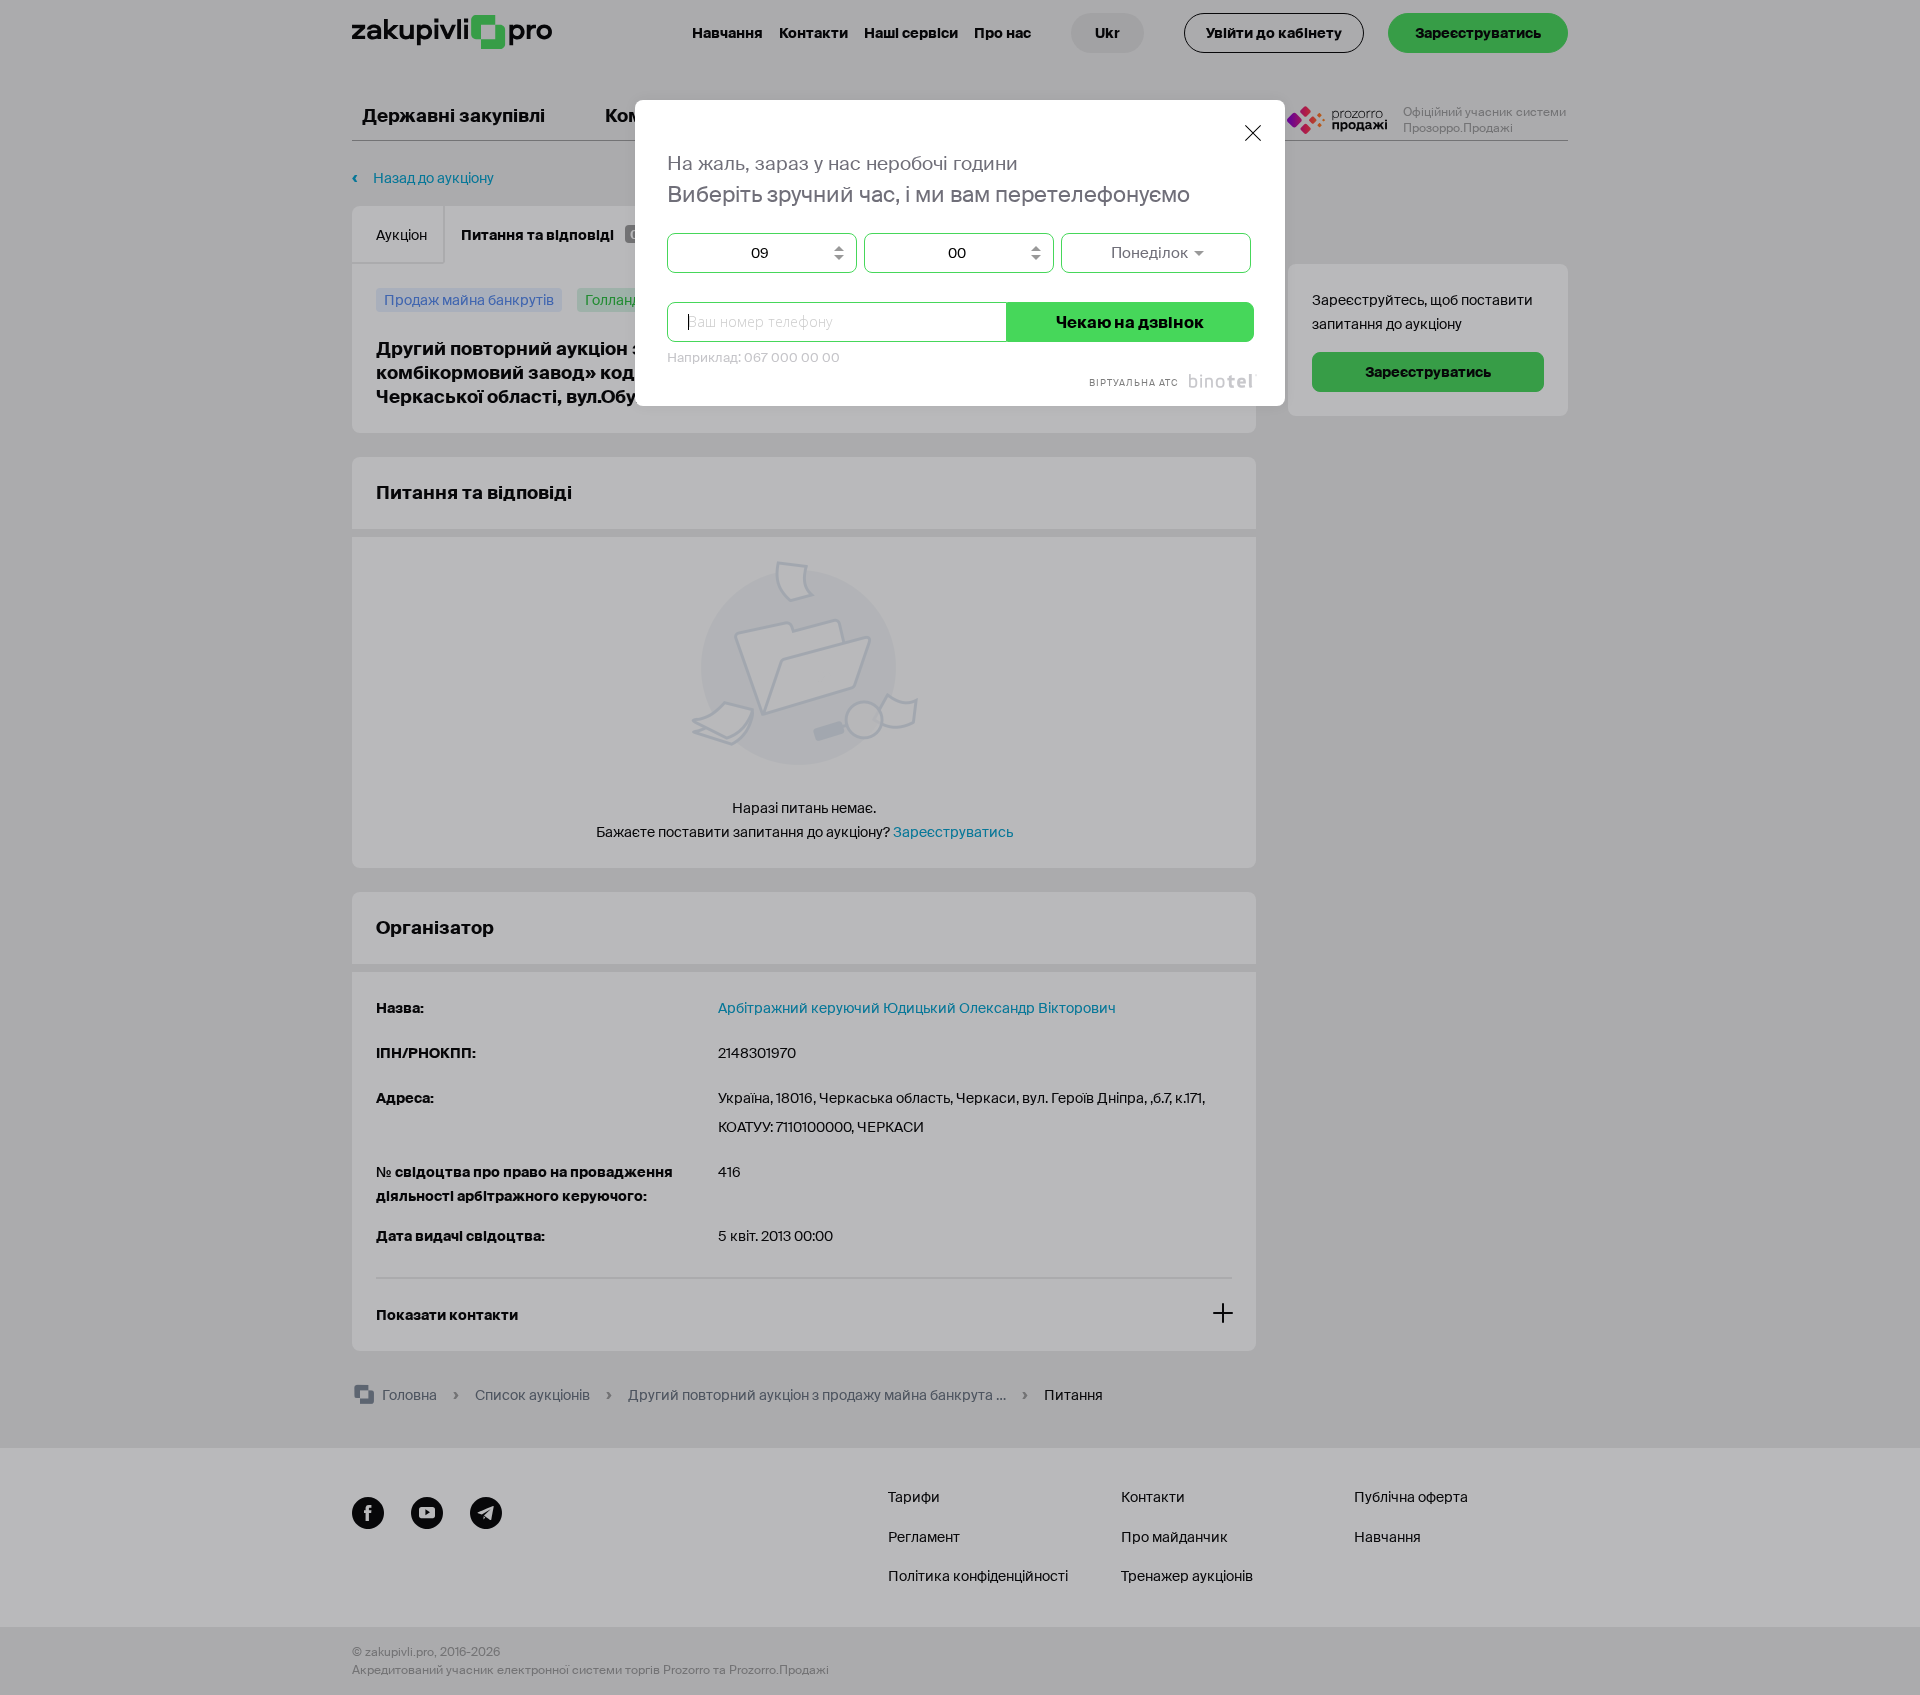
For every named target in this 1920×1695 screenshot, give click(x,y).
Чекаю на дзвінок (1130, 322)
